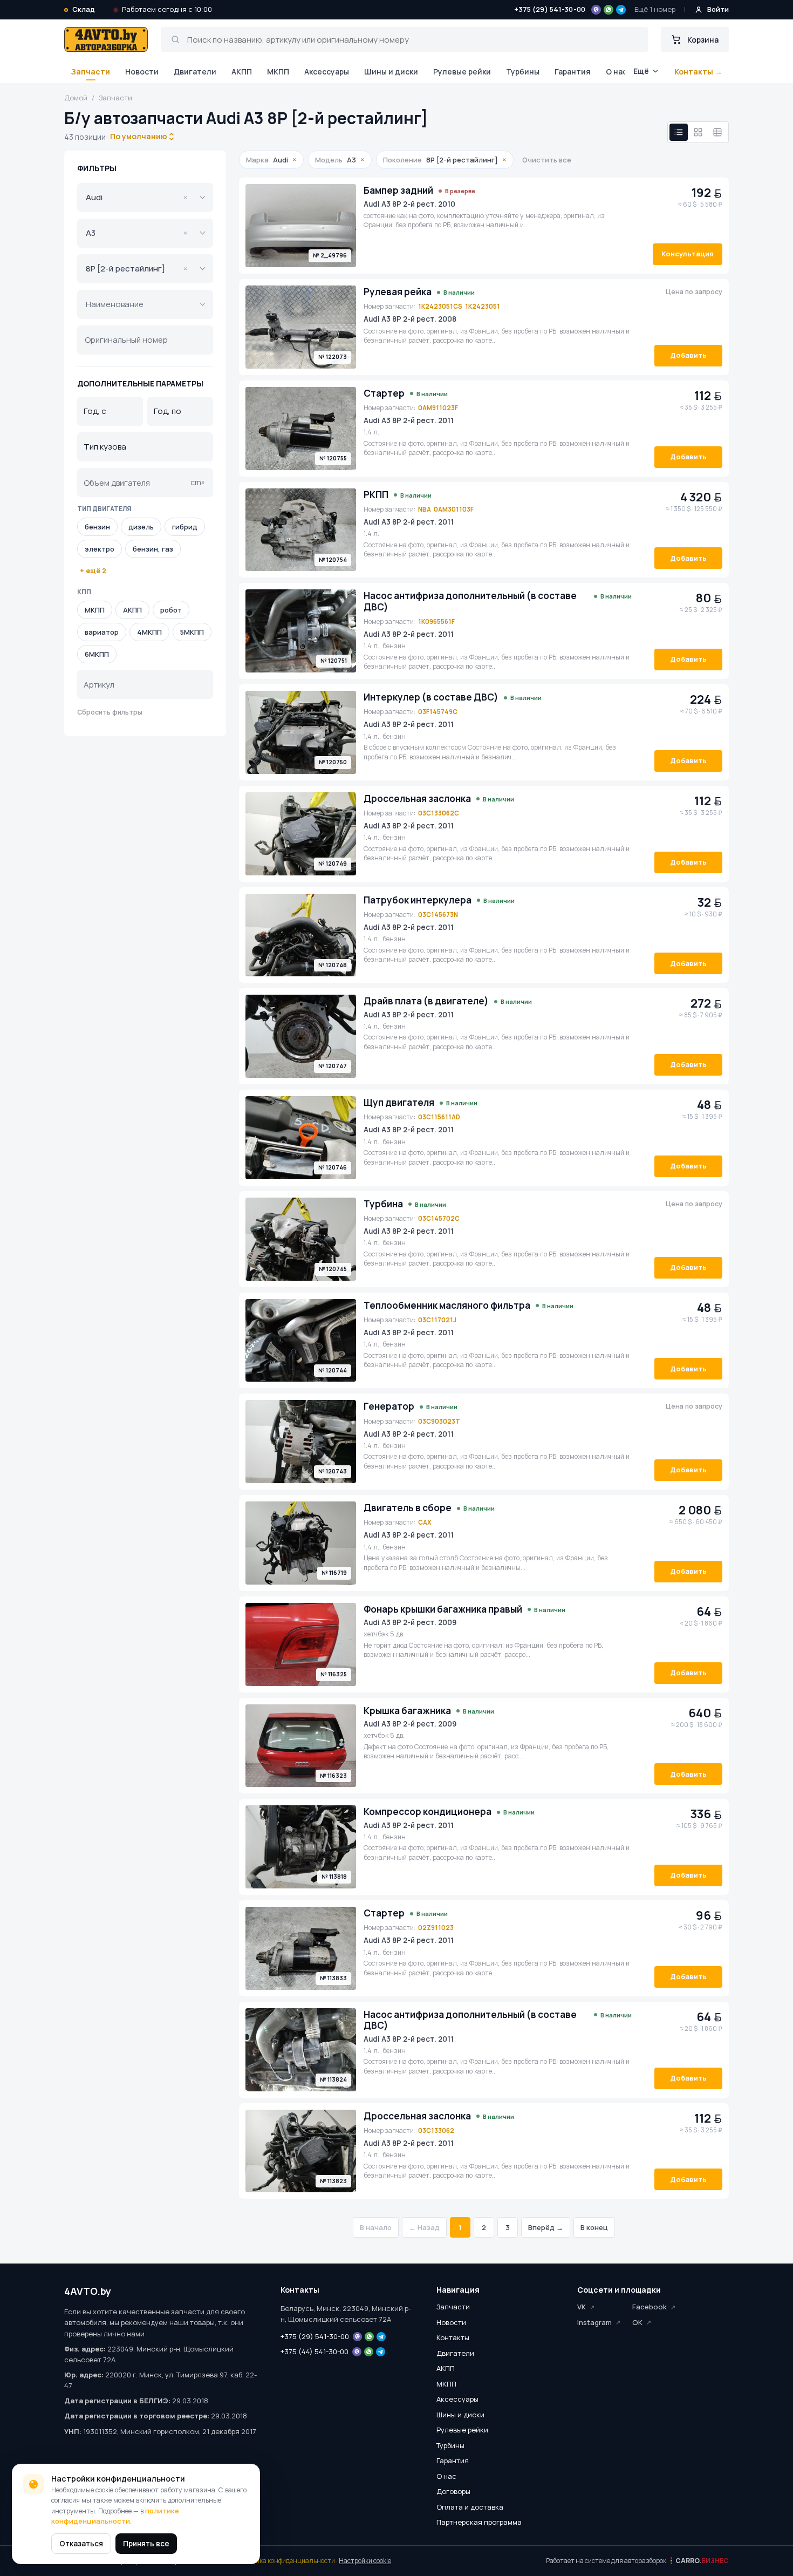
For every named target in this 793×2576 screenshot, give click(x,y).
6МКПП (97, 654)
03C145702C (439, 1218)
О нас (616, 72)
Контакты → (698, 72)
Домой (76, 98)
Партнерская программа (479, 2522)
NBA (425, 509)
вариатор (102, 632)
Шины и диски (391, 72)
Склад (84, 9)
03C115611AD (439, 1117)
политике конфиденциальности (115, 2516)
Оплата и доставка (470, 2507)
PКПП (376, 495)
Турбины (523, 72)
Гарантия (573, 72)
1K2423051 (483, 306)
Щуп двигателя (399, 1103)
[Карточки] (698, 132)
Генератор (389, 1406)
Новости (142, 72)
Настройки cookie (365, 2561)
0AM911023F (438, 408)
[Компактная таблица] (717, 132)
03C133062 (436, 2130)
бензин (97, 527)
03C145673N (438, 915)
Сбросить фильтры (110, 712)
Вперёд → (546, 2227)
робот (171, 610)
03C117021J (437, 1320)
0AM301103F (454, 509)
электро (100, 549)
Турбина (383, 1204)
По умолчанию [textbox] (138, 136)
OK (637, 2322)
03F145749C (438, 712)
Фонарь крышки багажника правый (443, 1609)
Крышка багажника (407, 1711)
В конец (594, 2227)
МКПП (278, 72)
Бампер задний (398, 191)
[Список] (679, 132)
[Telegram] (621, 10)
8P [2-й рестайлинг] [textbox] (136, 269)
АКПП (242, 72)
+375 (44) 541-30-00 (315, 2351)
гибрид (185, 527)
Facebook (650, 2307)
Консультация (688, 254)
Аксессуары (327, 72)
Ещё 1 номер (655, 9)
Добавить (688, 355)
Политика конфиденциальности (285, 2561)
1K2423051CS (440, 306)
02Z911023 (436, 1928)
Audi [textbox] (136, 197)
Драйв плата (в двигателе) (426, 1001)
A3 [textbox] (136, 233)
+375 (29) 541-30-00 (550, 9)
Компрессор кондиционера (428, 1812)
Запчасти (90, 72)
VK (582, 2307)
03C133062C (439, 813)
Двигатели (195, 72)
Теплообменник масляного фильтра (447, 1306)
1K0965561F (436, 621)
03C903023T (439, 1421)
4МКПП (149, 632)
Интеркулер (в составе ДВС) (431, 697)
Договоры (453, 2491)
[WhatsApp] (609, 10)
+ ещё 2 (93, 571)
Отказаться (81, 2544)
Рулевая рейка (398, 292)
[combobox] (139, 137)
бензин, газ (153, 549)
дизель (141, 527)
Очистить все (547, 160)
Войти (718, 9)
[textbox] (138, 304)
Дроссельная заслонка (417, 799)
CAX (425, 1522)
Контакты (453, 2337)
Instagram (594, 2322)
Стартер (384, 393)
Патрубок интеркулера (418, 900)
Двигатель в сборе (408, 1508)
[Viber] (596, 10)
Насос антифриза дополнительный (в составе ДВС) (470, 601)
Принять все (146, 2544)
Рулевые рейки (462, 72)
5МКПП (192, 632)
